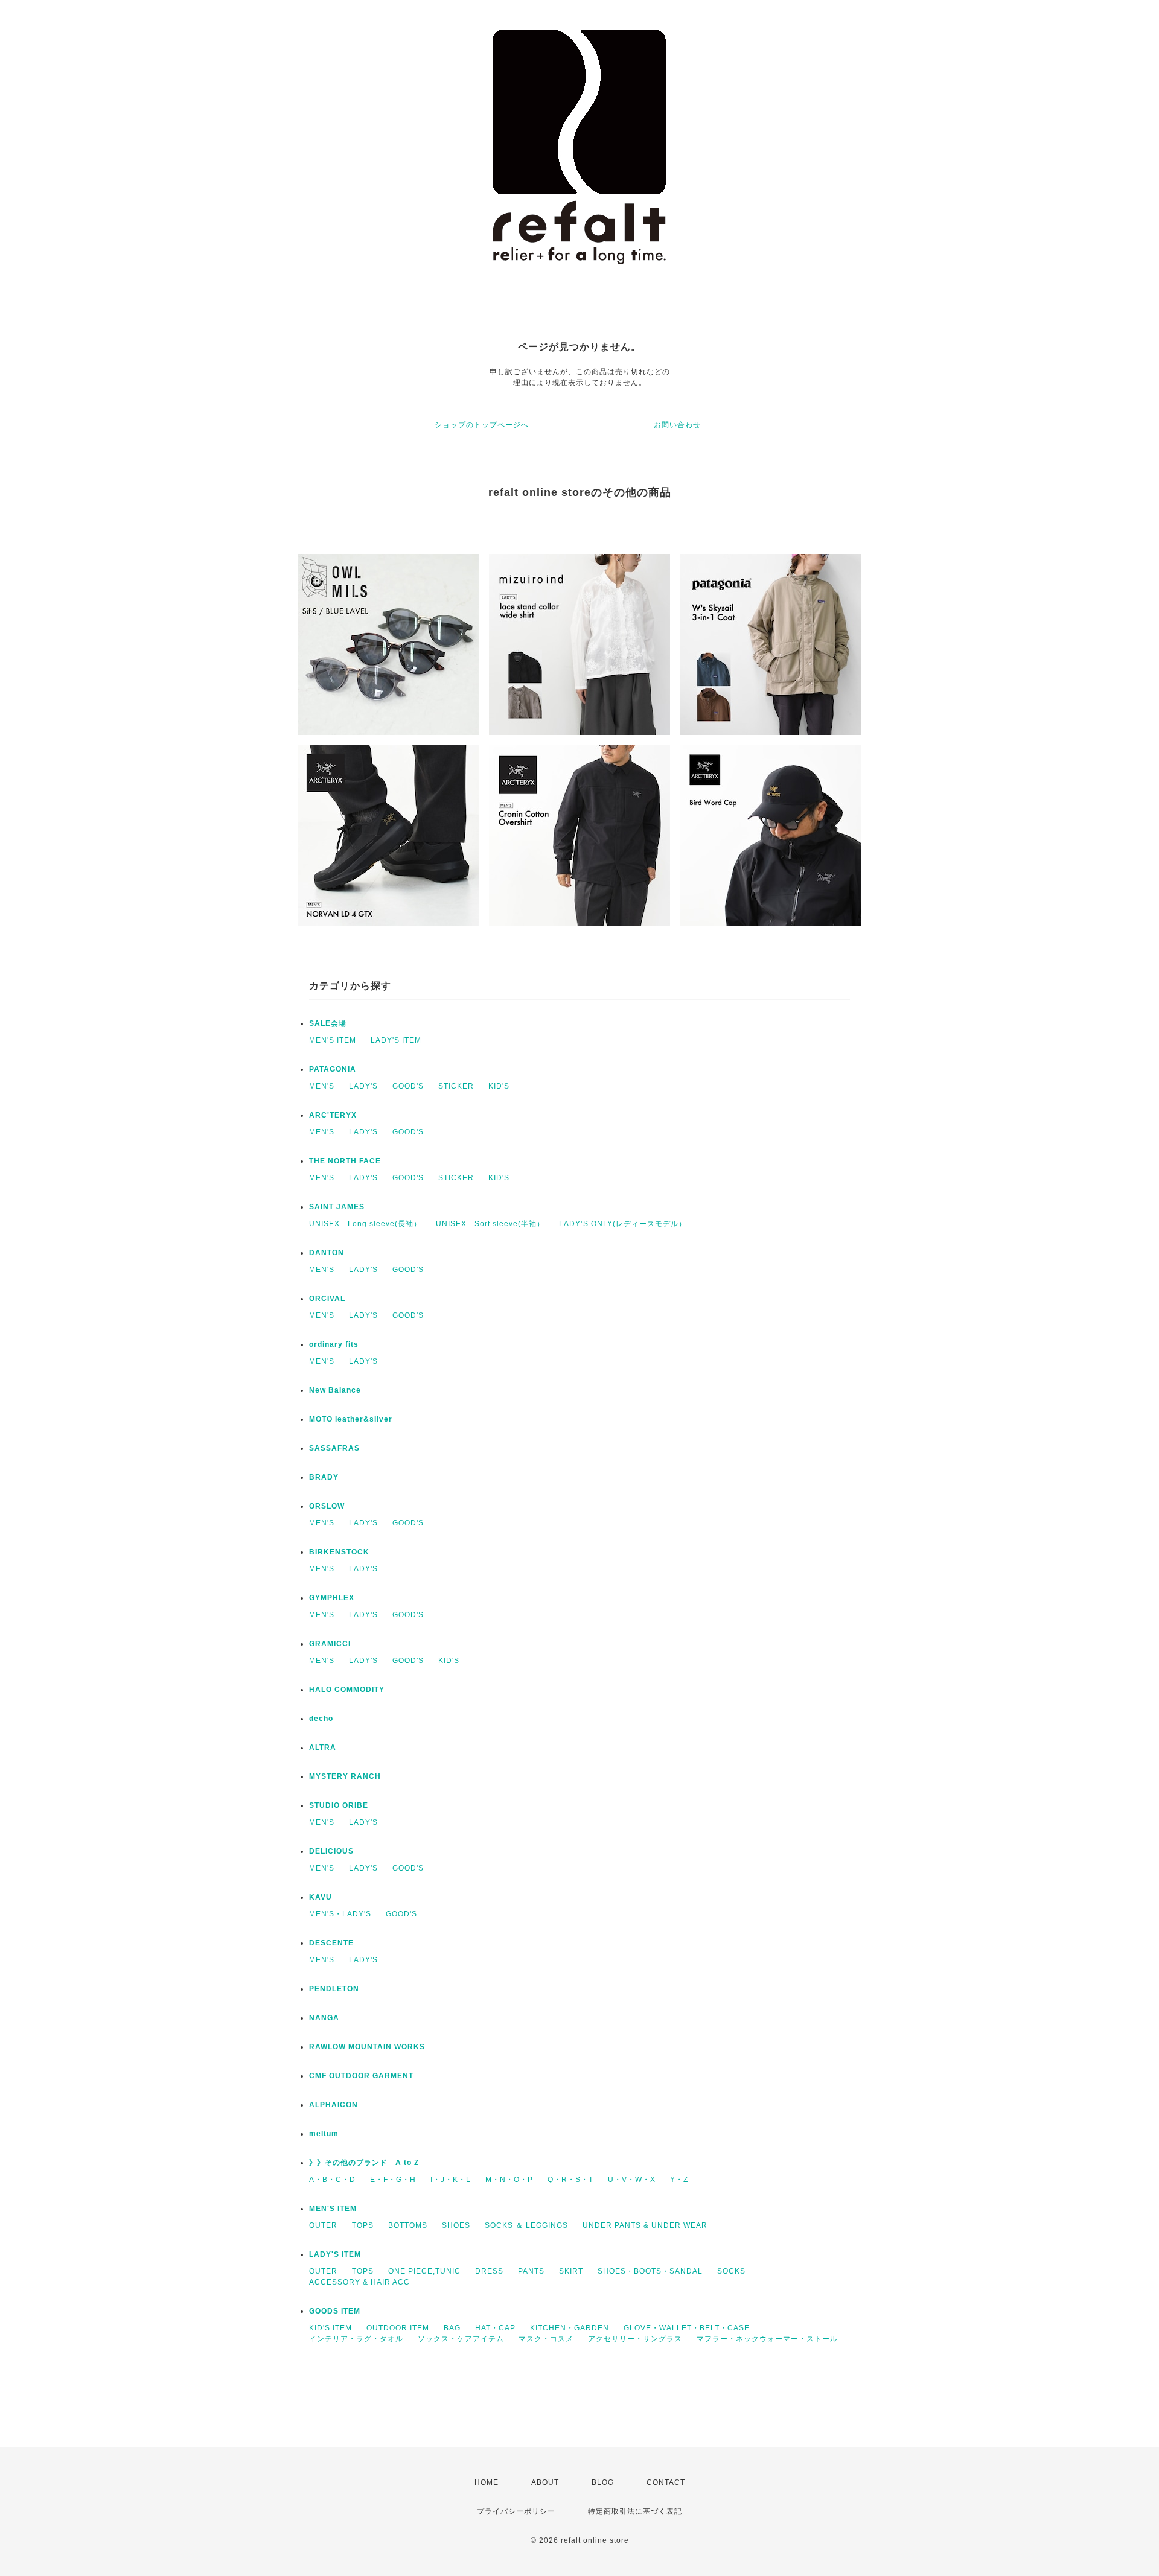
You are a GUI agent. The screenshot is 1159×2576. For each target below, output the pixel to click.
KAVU (321, 1897)
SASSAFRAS (334, 1448)
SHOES (456, 2225)
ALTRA (323, 1748)
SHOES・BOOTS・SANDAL (650, 2271)
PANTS (531, 2271)
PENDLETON (334, 1989)
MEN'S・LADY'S (340, 1914)
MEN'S (322, 1086)
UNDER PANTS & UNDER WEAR (645, 2225)
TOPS (363, 2225)
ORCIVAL (327, 1299)
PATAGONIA (333, 1069)
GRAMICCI (330, 1644)
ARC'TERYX (333, 1115)
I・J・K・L (451, 2180)
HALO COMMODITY (347, 1690)
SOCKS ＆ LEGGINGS (526, 2225)
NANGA (324, 2018)
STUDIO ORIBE (339, 1805)
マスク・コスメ (546, 2339)
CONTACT (666, 2482)
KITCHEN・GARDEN (570, 2328)
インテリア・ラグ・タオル (356, 2339)
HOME (487, 2482)
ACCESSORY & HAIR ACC (359, 2282)
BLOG (603, 2482)
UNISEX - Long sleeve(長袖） (365, 1224)
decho (321, 1719)
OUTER (323, 2225)
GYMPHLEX (332, 1598)
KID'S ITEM (330, 2328)
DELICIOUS (331, 1851)
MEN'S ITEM (333, 1040)
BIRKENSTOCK (339, 1552)
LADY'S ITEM (396, 1040)
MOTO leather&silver (351, 1419)
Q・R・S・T (570, 2180)
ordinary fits (334, 1344)
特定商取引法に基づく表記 (635, 2511)
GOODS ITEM (335, 2311)
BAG (452, 2328)
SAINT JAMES (337, 1207)
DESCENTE (331, 1943)
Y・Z (679, 2180)
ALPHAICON (334, 2105)
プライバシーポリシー (516, 2511)
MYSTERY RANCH (345, 1776)
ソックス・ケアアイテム (461, 2339)
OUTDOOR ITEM (398, 2328)
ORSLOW (327, 1506)
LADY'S (363, 1086)
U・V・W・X (632, 2180)
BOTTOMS (408, 2225)
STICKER (456, 1086)
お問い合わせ (677, 425)
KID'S (499, 1086)
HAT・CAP (495, 2328)
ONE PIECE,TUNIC (424, 2271)
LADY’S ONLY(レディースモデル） (623, 1224)
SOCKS (731, 2271)
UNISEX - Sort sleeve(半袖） (490, 1224)
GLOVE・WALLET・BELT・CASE (687, 2328)
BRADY (324, 1477)
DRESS (489, 2271)
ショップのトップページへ (482, 425)
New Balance (335, 1390)
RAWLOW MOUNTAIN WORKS (367, 2047)
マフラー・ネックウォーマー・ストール (767, 2339)
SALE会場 (328, 1023)
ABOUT (545, 2482)
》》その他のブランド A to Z (364, 2163)
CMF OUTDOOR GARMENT (361, 2076)
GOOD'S (408, 1086)
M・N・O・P (509, 2180)
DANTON (327, 1253)
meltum (324, 2134)
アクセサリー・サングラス (635, 2339)
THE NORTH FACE (345, 1161)
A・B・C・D (332, 2180)
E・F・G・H (393, 2180)
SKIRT (571, 2271)
